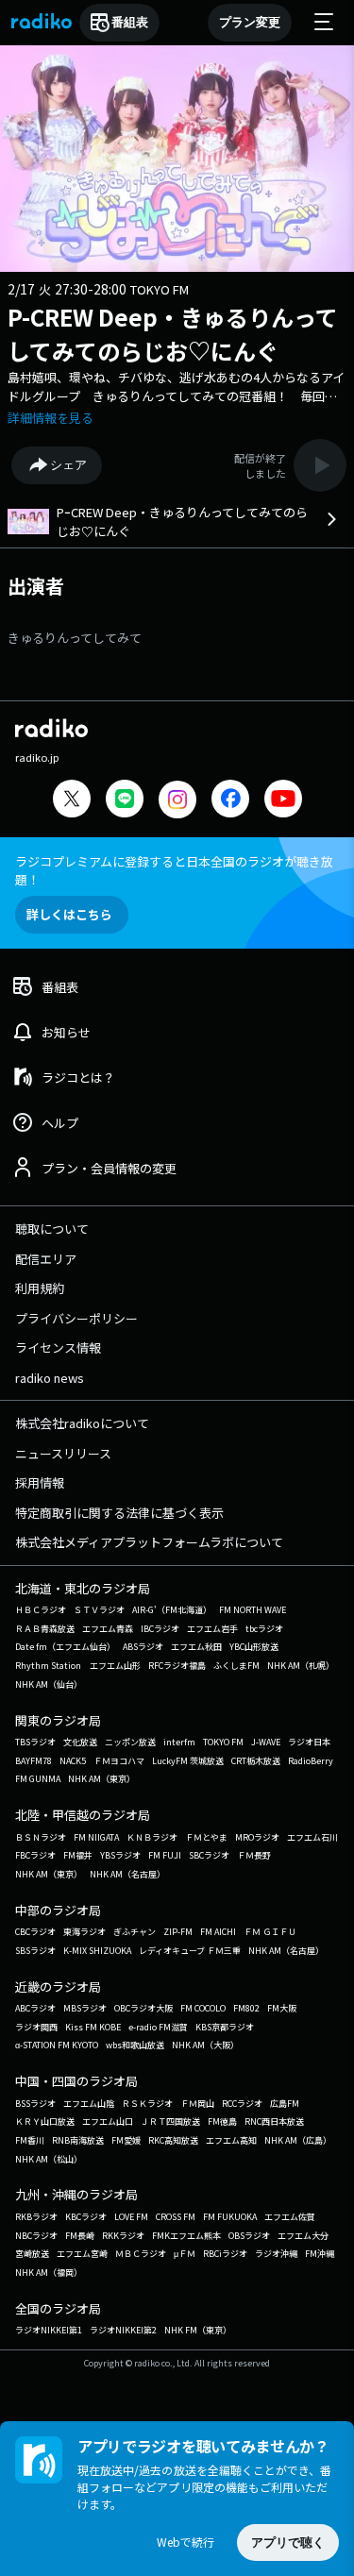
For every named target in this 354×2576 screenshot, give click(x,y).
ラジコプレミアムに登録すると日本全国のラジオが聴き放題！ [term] (174, 870)
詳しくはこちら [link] (69, 914)
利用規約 (40, 1288)
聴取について (52, 1229)
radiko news (50, 1378)
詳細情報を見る (51, 418)
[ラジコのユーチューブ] (283, 801)
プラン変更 (250, 22)
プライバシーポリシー (76, 1318)
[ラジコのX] (72, 801)
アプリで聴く (288, 2542)
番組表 (130, 22)
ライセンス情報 (58, 1347)
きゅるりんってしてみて (75, 638)
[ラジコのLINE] (125, 801)
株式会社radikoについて (82, 1423)
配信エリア (46, 1259)
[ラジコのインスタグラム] (177, 800)
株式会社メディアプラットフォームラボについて (149, 1542)
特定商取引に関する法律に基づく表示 (119, 1513)
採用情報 (40, 1482)
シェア (68, 465)
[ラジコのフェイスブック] (230, 801)
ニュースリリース (63, 1453)
